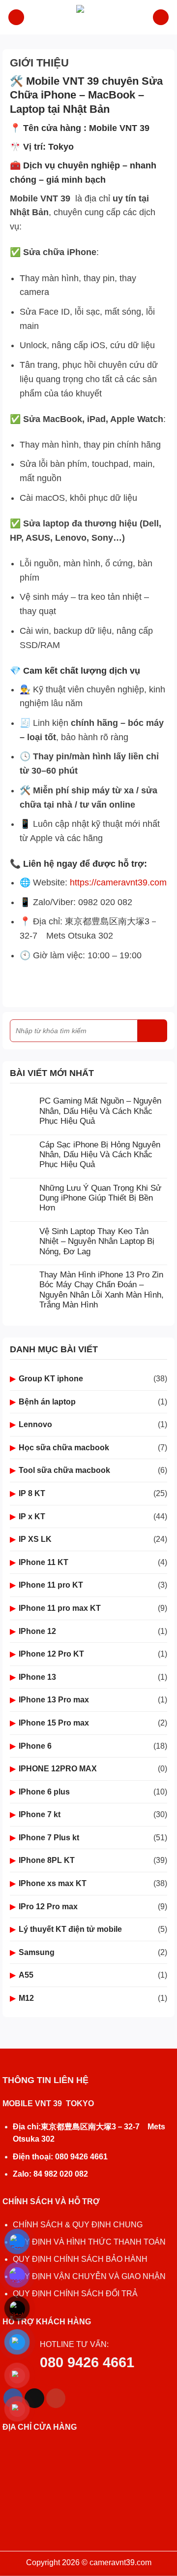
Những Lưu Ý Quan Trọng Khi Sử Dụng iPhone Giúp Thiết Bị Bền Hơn (100, 1198)
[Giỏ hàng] (161, 17)
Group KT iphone (51, 1379)
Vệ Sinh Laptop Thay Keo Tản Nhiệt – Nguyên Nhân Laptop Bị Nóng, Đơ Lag (97, 1241)
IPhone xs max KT (53, 1883)
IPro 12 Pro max (48, 1907)
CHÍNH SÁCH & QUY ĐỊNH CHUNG (78, 2225)
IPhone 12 (37, 1631)
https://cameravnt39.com (118, 882)
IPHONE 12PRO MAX (58, 1769)
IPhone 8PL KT (47, 1860)
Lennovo (35, 1424)
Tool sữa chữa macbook (64, 1470)
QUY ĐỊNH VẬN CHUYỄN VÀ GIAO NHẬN (89, 2276)
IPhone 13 (37, 1677)
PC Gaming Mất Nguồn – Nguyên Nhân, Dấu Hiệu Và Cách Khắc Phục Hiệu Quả (100, 1111)
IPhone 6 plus (44, 1792)
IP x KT (32, 1516)
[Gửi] (152, 1031)
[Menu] (16, 17)
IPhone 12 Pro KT (51, 1654)
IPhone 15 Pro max (54, 1723)
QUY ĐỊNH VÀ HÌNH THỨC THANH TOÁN (89, 2242)
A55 (26, 1975)
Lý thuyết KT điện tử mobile (70, 1929)
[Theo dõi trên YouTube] (56, 2398)
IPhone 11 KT (44, 1562)
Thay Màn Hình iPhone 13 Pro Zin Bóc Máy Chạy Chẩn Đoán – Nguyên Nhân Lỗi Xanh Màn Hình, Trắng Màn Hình (102, 1290)
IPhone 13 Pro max (54, 1700)
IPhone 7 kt (40, 1814)
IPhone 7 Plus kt (49, 1838)
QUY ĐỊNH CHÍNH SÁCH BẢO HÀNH (80, 2259)
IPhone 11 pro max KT (60, 1608)
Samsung (37, 1952)
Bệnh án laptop (47, 1402)
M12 (26, 1998)
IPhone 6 (35, 1746)
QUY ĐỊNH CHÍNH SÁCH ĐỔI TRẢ (76, 2294)
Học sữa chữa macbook (64, 1448)
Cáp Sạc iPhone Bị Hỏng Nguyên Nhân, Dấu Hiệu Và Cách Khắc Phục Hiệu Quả (100, 1155)
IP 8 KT (32, 1493)
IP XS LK (35, 1539)
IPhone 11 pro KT (51, 1585)
